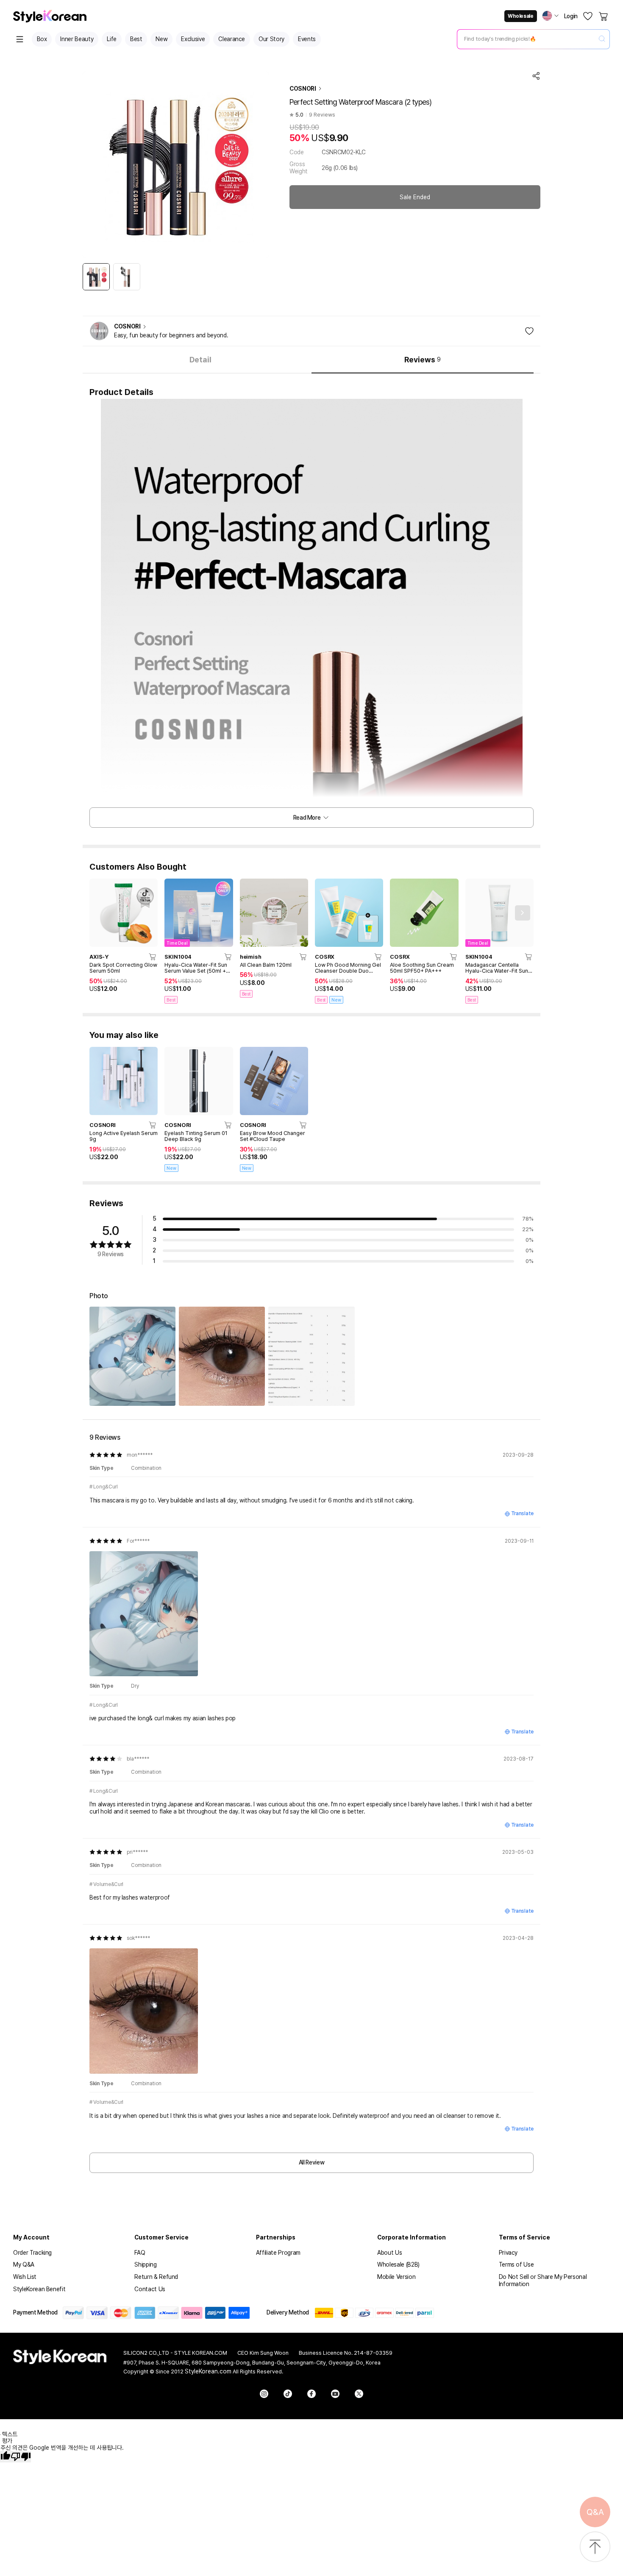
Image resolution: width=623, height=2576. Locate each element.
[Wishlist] (588, 16)
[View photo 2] (222, 1356)
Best (136, 39)
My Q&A (24, 2264)
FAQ (140, 2253)
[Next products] (523, 913)
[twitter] (359, 2394)
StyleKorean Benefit (39, 2289)
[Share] (536, 76)
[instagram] (264, 2394)
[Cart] (604, 16)
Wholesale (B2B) (398, 2264)
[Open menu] (20, 39)
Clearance (232, 39)
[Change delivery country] (551, 16)
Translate (522, 1513)
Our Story (271, 39)
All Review (312, 2162)
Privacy (508, 2253)
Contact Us (150, 2289)
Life (112, 39)
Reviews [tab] (423, 360)
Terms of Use (516, 2264)
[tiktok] (288, 2394)
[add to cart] (153, 957)
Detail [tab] (200, 360)
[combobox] (526, 39)
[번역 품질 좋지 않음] (21, 2457)
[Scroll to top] (595, 2547)
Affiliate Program (278, 2253)
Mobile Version (396, 2277)
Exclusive (193, 39)
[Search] (602, 39)
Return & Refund (156, 2277)
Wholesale (520, 16)
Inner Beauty (77, 39)
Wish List (25, 2277)
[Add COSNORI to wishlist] (529, 331)
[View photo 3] (311, 1356)
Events (307, 39)
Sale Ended (415, 197)
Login (571, 16)
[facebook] (311, 2394)
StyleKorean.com (208, 2371)
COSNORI (303, 89)
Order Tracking (32, 2253)
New (161, 39)
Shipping (145, 2264)
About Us (389, 2253)
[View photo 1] (132, 1356)
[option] (96, 277)
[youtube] (335, 2394)
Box (42, 39)
